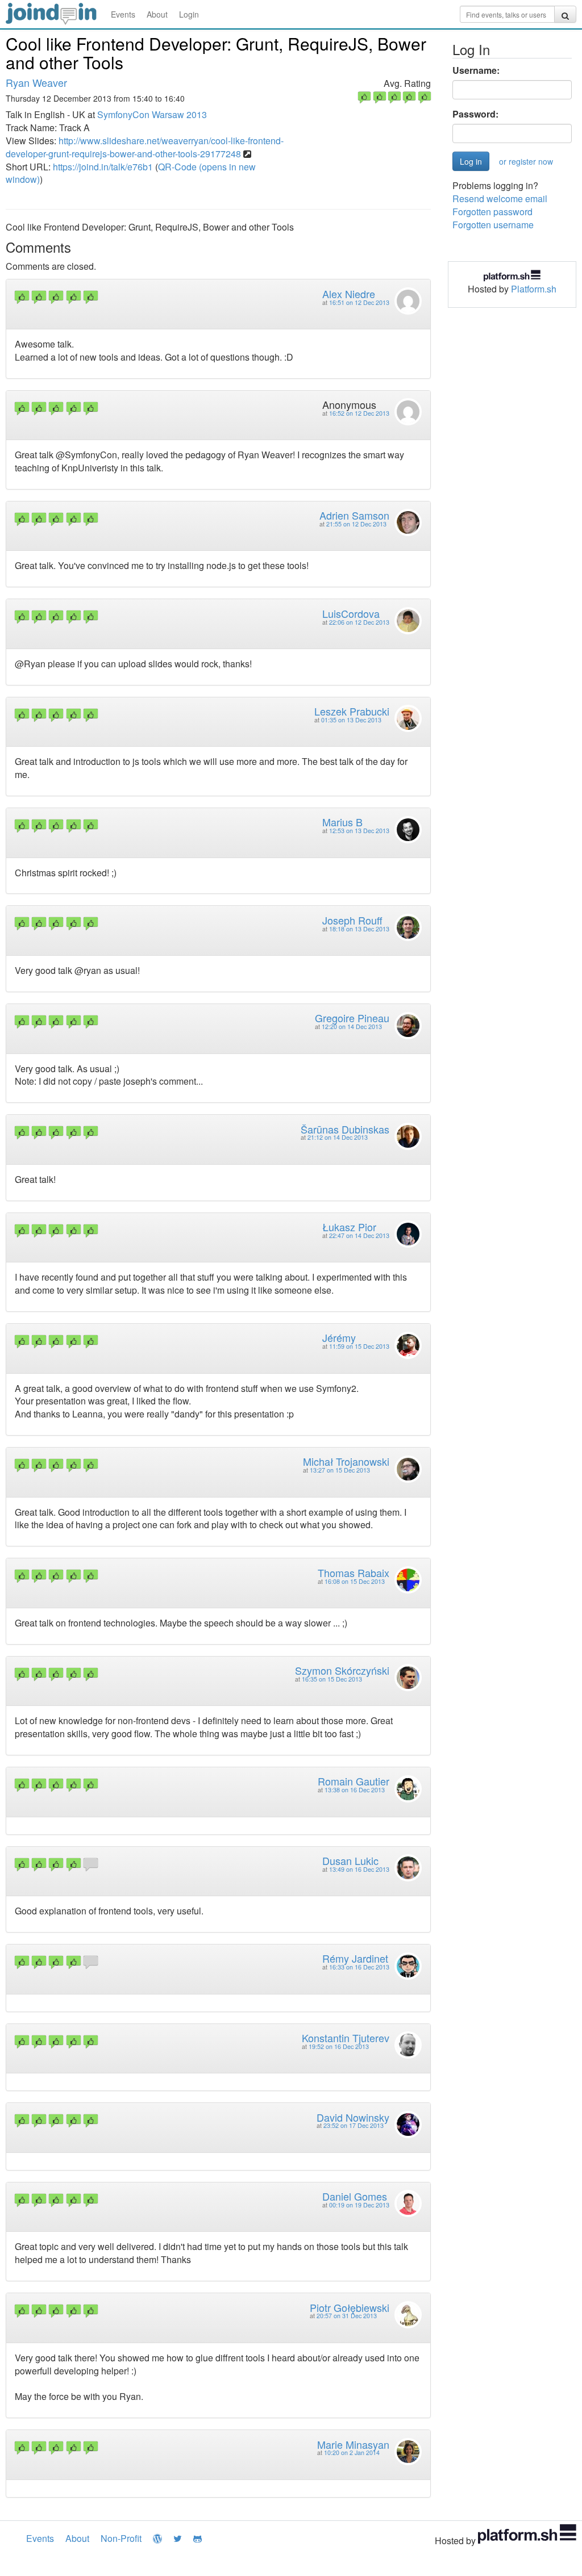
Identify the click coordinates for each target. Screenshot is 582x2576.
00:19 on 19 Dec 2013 (359, 2205)
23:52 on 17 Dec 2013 (354, 2125)
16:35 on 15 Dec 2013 (332, 1679)
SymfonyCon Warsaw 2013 (152, 114)
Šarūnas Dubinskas (345, 1129)
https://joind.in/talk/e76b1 (103, 167)
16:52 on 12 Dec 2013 (359, 413)
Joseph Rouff (352, 920)
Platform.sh (534, 289)
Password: (475, 114)
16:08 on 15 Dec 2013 (355, 1581)
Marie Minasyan (353, 2444)
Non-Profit (121, 2538)
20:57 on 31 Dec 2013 (347, 2316)
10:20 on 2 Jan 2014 (352, 2452)
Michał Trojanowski (346, 1461)
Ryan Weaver (36, 82)
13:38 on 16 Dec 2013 (355, 1790)
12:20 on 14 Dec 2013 (352, 1026)
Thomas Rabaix (354, 1573)
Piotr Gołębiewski (350, 2307)
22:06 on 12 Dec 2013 (359, 622)
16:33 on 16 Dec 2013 (359, 1967)
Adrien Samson (354, 515)
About (157, 14)
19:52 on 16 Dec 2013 (339, 2046)
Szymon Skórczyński (342, 1670)
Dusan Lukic (350, 1860)
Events (123, 14)
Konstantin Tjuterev (346, 2038)
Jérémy (339, 1337)
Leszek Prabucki (352, 711)
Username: (476, 70)
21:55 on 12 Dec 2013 (356, 524)
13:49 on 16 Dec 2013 (359, 1869)
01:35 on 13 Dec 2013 (351, 720)
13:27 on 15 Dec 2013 (340, 1470)
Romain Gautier (354, 1781)
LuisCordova (351, 613)
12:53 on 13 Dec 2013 (359, 831)
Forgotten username (493, 225)
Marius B (342, 822)
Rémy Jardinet (355, 1958)
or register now (526, 161)
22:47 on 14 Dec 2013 (359, 1235)
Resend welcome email (500, 198)
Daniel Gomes (355, 2196)
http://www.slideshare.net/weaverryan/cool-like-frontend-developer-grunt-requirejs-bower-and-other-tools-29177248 (145, 147)
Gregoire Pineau (352, 1018)
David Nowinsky (353, 2117)
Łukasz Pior (349, 1227)
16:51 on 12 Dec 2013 (359, 302)
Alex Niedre (349, 294)
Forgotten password (492, 212)
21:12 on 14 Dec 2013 (338, 1137)
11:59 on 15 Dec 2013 (359, 1346)
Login (189, 14)
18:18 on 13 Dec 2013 (359, 929)
